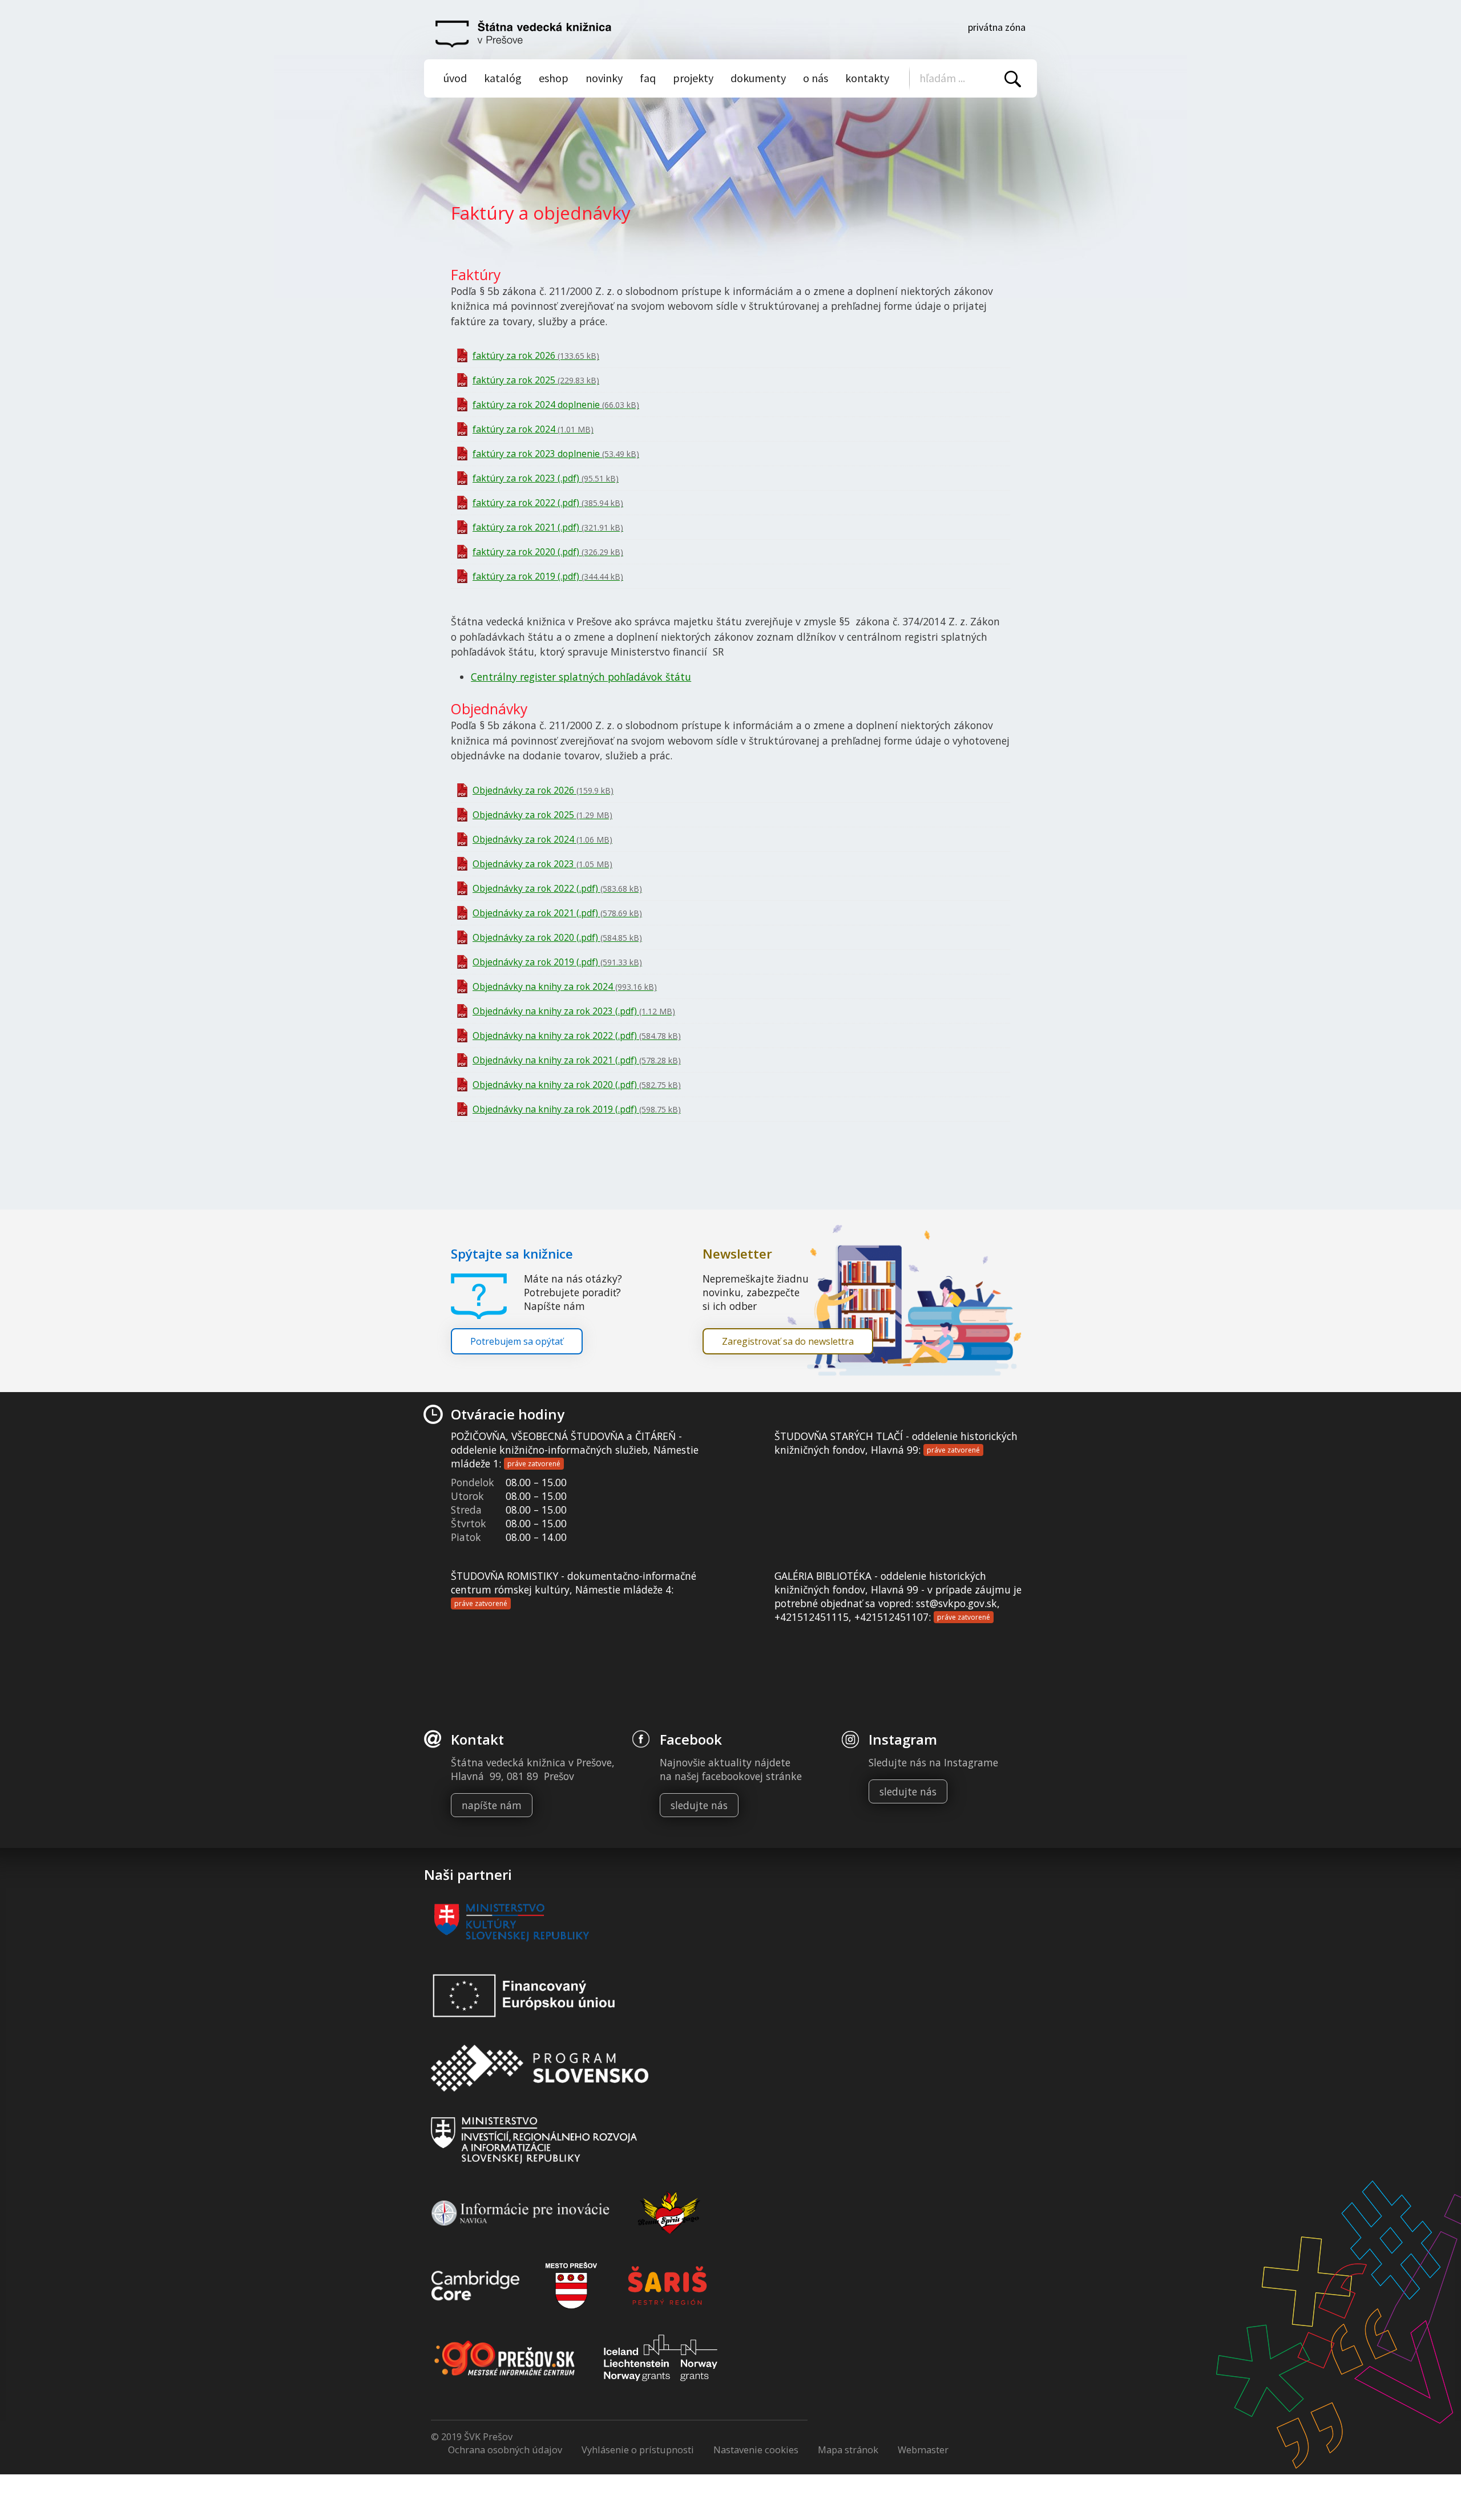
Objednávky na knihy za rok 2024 (565, 986)
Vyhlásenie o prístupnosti (638, 2450)
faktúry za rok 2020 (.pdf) (548, 552)
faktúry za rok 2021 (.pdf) (548, 527)
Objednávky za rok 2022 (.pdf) (557, 888)
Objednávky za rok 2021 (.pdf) (557, 913)
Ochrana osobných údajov (505, 2450)
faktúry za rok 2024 (533, 429)
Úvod (455, 78)
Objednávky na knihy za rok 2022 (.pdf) (577, 1035)
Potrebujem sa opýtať (517, 1341)
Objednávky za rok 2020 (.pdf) (557, 937)
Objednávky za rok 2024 (542, 839)
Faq (648, 78)
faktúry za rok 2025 (536, 380)
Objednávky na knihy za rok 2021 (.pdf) (577, 1060)
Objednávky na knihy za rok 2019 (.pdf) (577, 1109)
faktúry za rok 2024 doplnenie (556, 405)
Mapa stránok (848, 2450)
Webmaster (923, 2450)
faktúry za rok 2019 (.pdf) (548, 576)
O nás (816, 78)
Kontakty (867, 78)
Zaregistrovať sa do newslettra (788, 1341)
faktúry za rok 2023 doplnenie (556, 454)
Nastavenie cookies (756, 2450)
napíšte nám (492, 1805)
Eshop (554, 78)
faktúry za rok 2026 (536, 355)
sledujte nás (699, 1805)
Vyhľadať (1013, 79)
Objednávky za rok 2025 (542, 815)
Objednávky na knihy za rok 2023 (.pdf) (574, 1011)
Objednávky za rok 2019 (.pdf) (557, 962)
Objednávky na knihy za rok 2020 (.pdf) (577, 1085)
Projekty (693, 78)
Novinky (604, 78)
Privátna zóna (997, 27)
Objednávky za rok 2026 (543, 790)
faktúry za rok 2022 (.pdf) (548, 503)
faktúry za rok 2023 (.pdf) (546, 478)
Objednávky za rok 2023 (542, 864)
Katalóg (503, 78)
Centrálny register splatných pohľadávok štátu (581, 677)
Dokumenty (758, 78)
